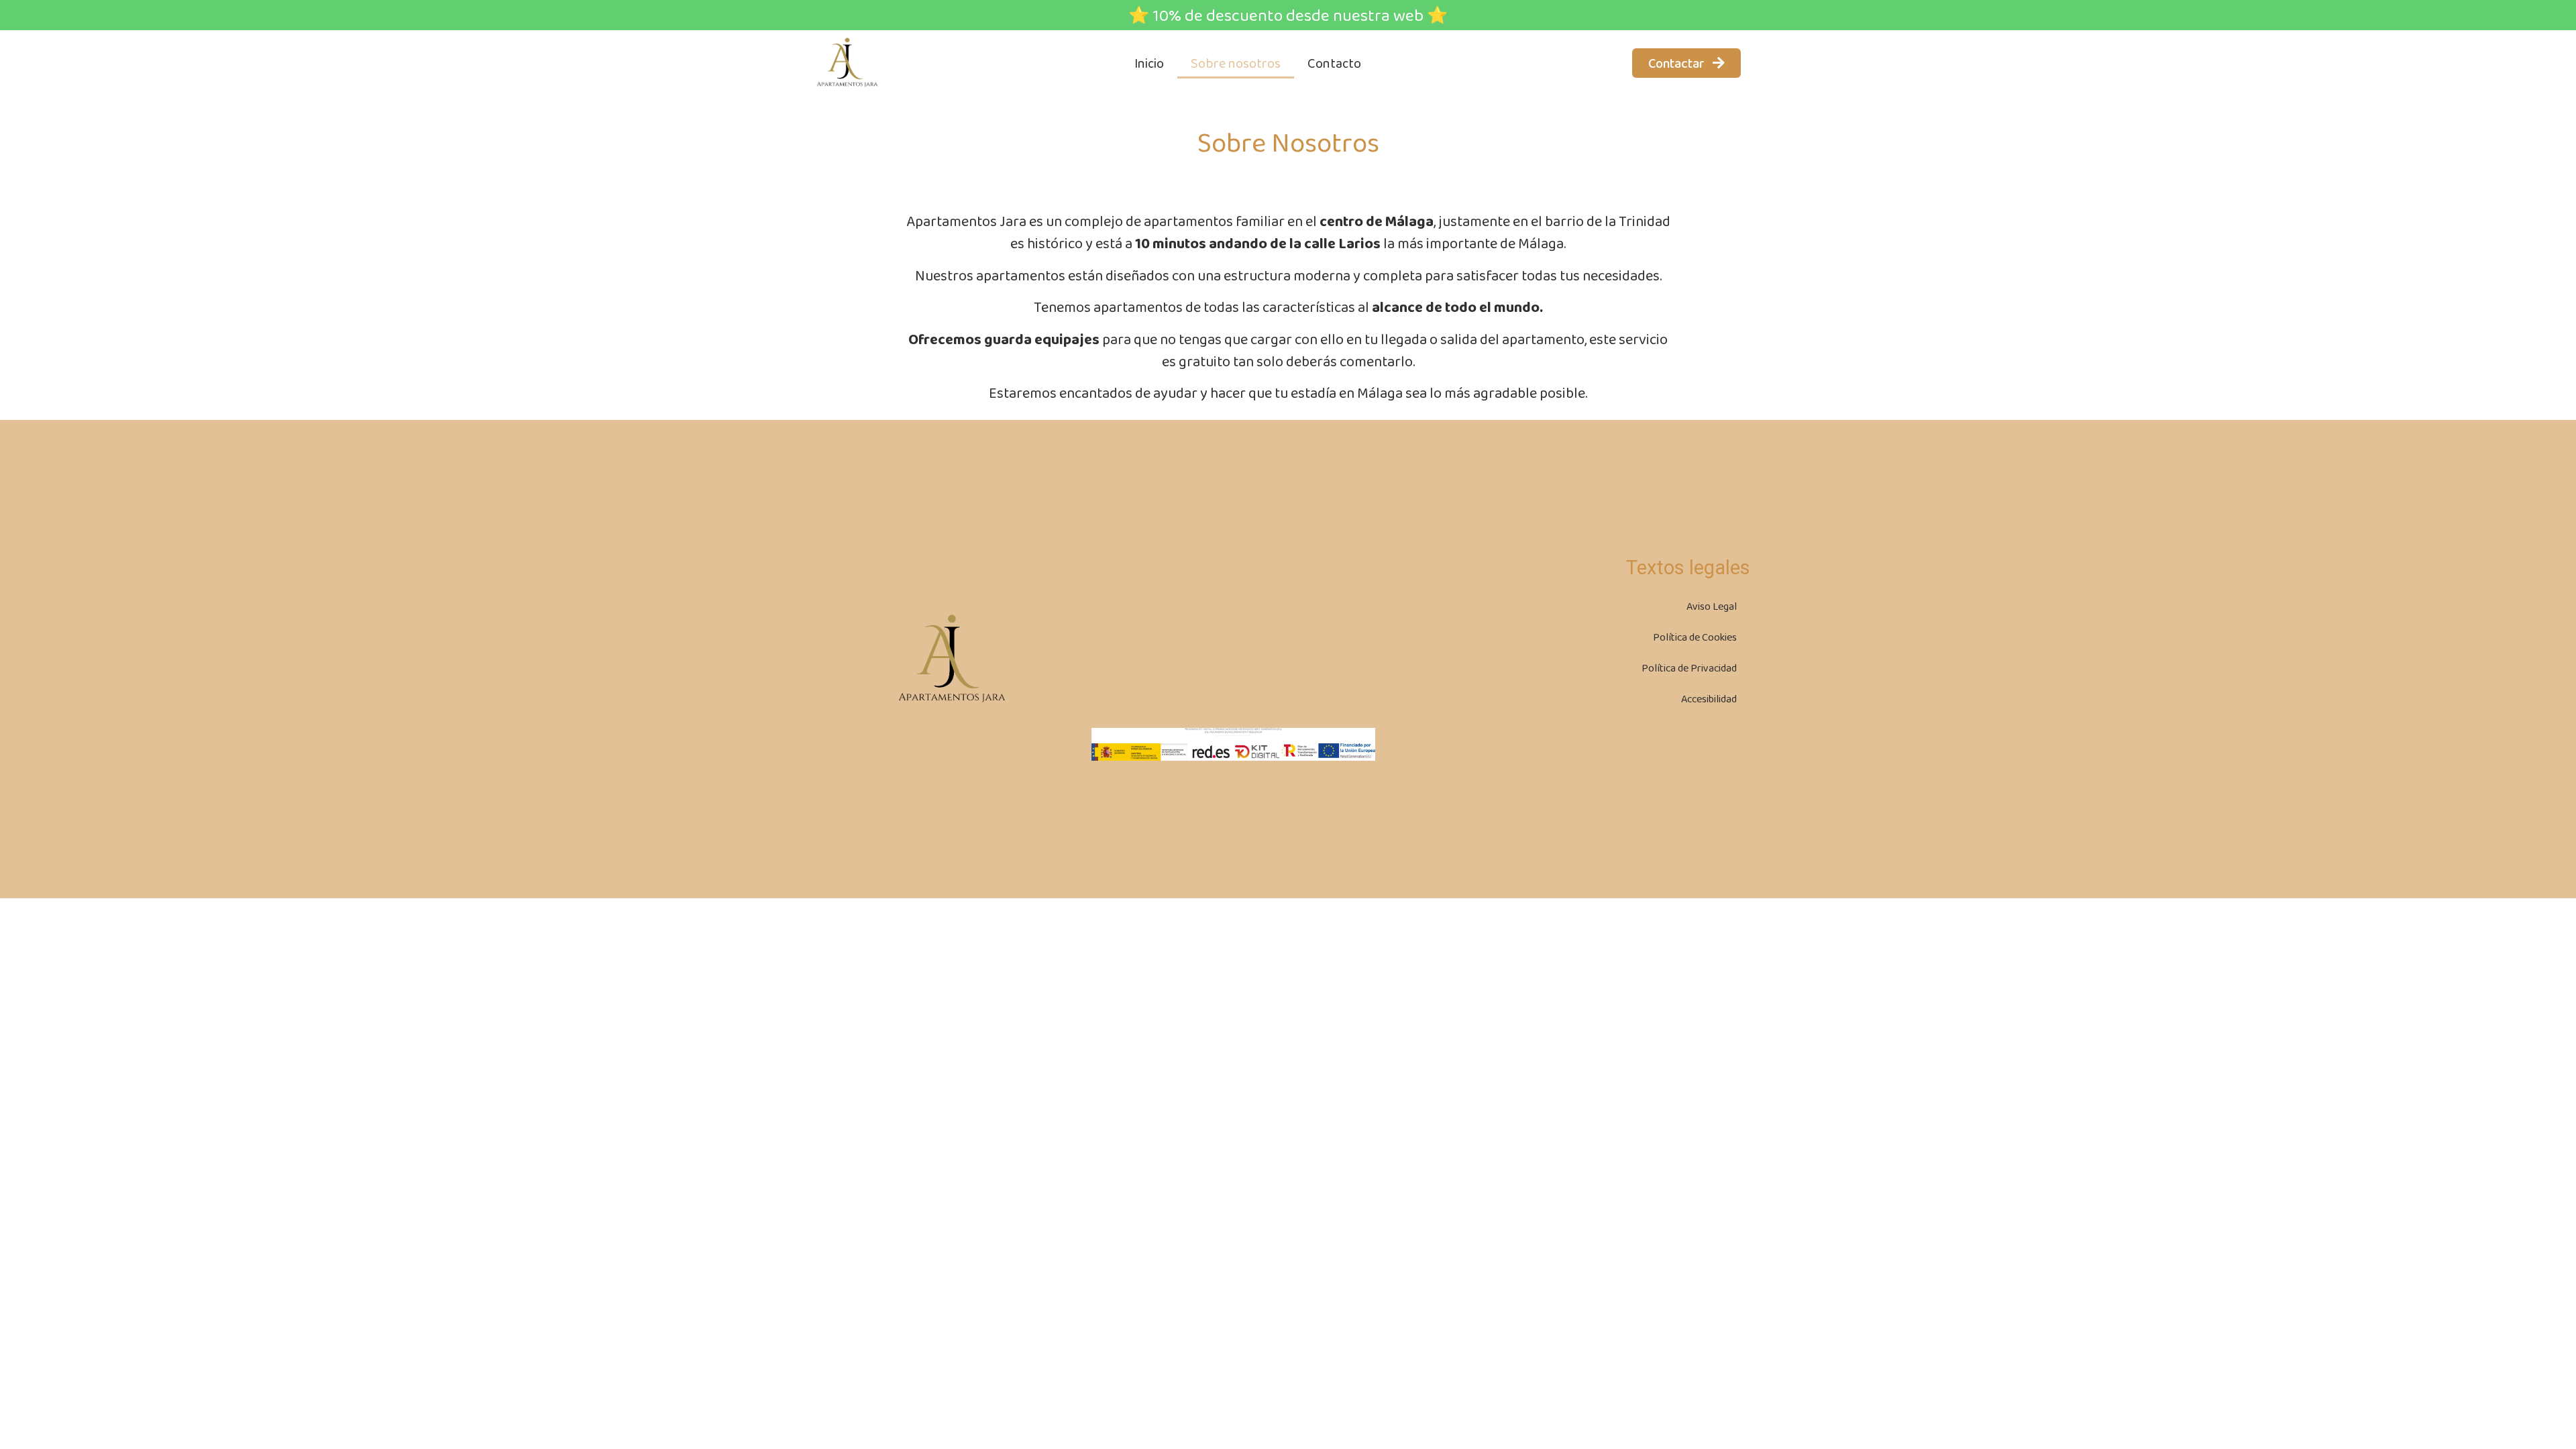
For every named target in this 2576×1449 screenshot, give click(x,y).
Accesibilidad (1709, 699)
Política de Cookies (1695, 637)
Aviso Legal (1712, 606)
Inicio (1149, 63)
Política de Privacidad (1689, 668)
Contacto (1334, 63)
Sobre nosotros (1236, 63)
